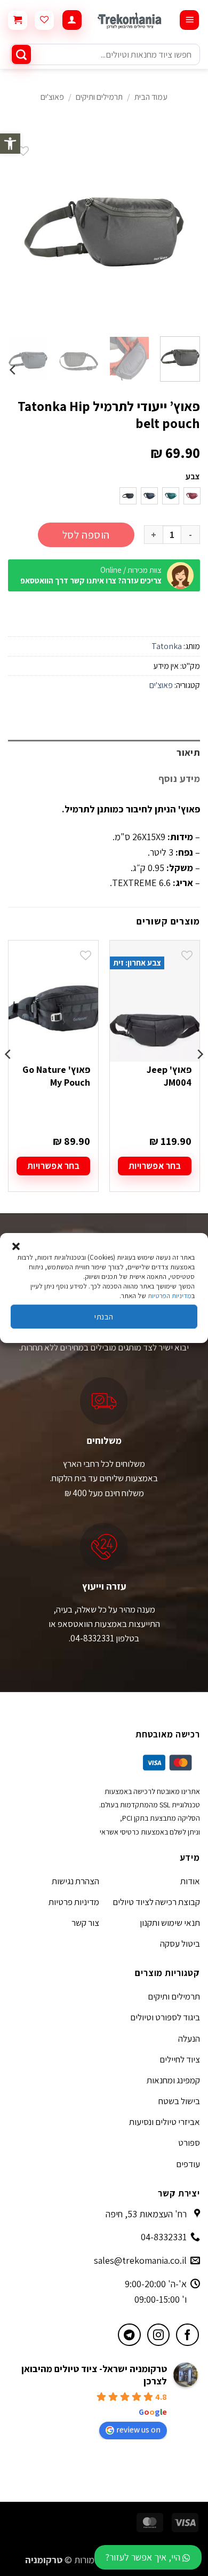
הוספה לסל (86, 535)
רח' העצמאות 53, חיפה (146, 2214)
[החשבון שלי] (72, 20)
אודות (190, 1881)
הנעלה (189, 2038)
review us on (138, 2429)
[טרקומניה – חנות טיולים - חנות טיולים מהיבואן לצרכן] (130, 20)
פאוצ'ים (52, 97)
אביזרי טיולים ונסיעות (165, 2122)
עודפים (188, 2164)
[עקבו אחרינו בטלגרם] (129, 2335)
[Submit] (21, 54)
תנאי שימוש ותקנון (170, 1923)
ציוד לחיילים (180, 2059)
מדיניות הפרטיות (170, 1296)
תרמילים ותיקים (99, 97)
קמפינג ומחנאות (173, 2080)
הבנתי (104, 1317)
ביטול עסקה (180, 1943)
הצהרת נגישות (75, 1881)
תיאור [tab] (188, 752)
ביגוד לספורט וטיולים (165, 2017)
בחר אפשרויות (155, 1166)
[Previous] (183, 232)
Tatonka (167, 646)
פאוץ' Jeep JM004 (169, 1076)
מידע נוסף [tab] (179, 779)
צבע (193, 477)
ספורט (189, 2143)
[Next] (18, 232)
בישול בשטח (179, 2101)
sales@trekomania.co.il (140, 2260)
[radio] (192, 496)
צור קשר (85, 1923)
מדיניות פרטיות (74, 1902)
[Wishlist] (44, 20)
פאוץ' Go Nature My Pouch (56, 1076)
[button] (10, 144)
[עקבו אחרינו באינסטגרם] (159, 2335)
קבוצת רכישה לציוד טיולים (156, 1902)
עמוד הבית (151, 97)
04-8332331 (164, 2237)
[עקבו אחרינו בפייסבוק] (187, 2335)
